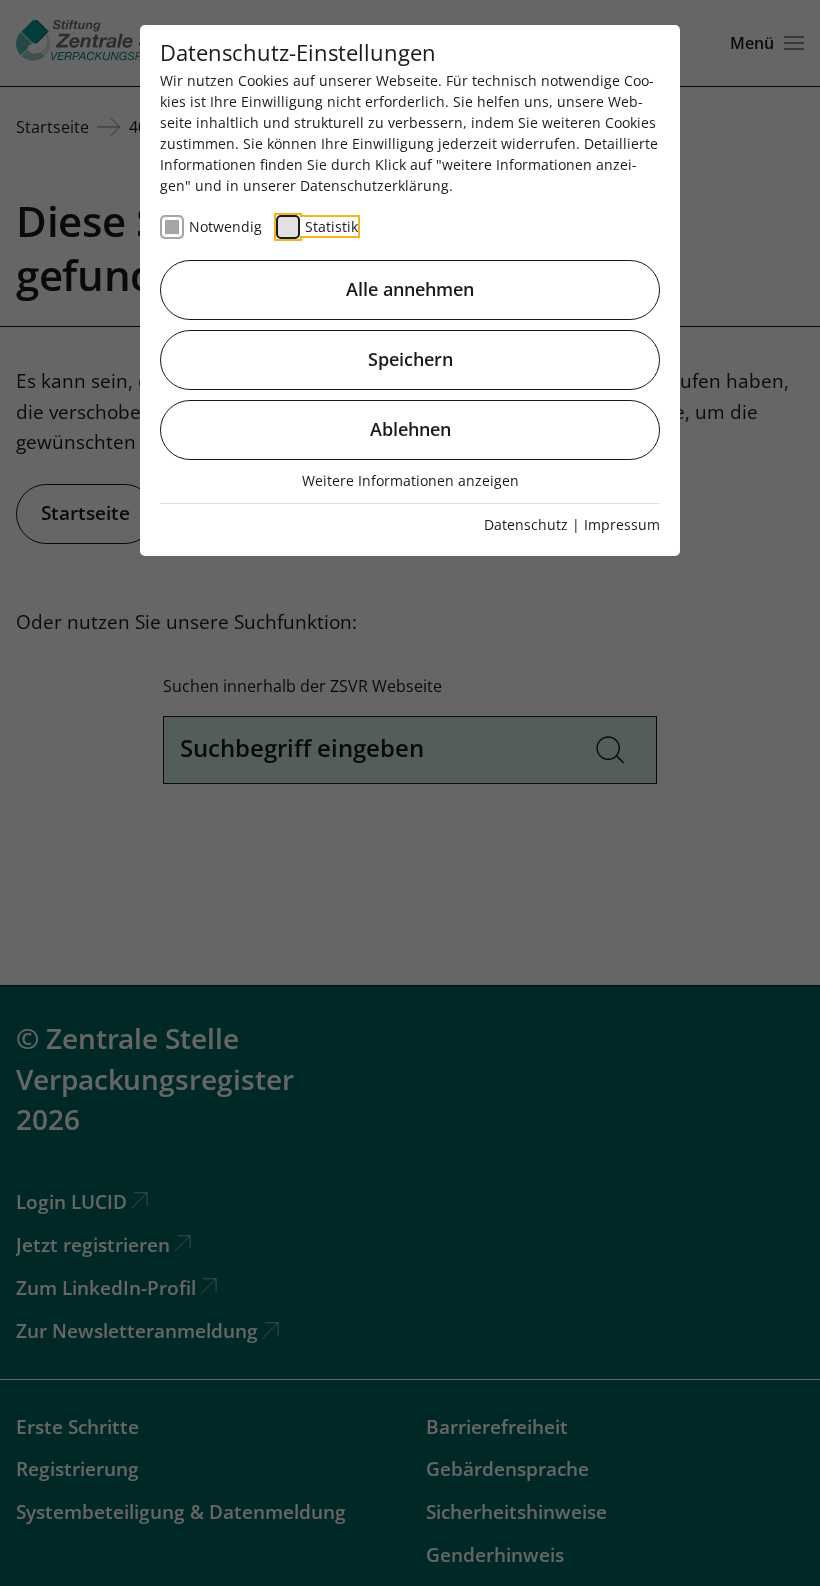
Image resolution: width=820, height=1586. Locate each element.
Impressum (622, 524)
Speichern (410, 359)
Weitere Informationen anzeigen (410, 480)
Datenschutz (526, 524)
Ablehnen (410, 429)
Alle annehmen (410, 289)
